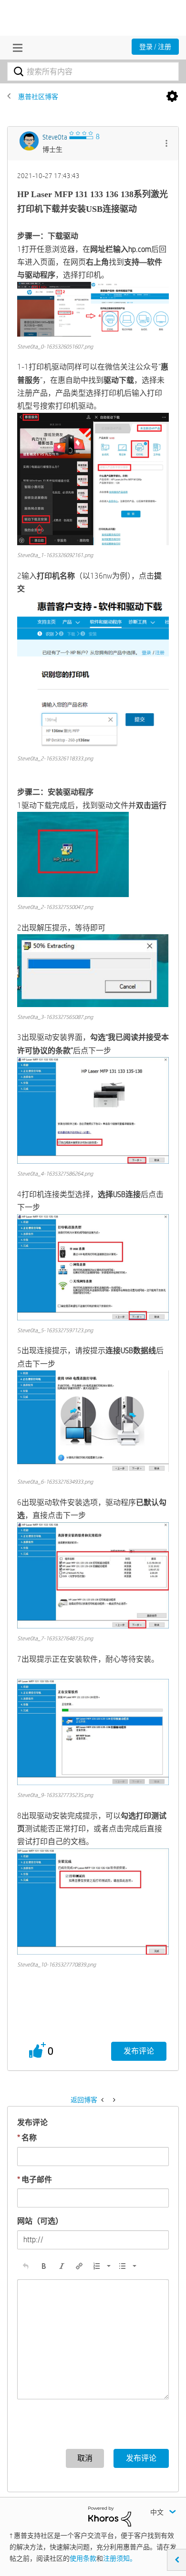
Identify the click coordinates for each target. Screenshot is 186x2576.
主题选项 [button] (172, 97)
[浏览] (15, 48)
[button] (166, 145)
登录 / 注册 (155, 47)
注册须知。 (120, 2558)
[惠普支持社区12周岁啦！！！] (113, 2100)
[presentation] (26, 2266)
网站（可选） (40, 2221)
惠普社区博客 (38, 97)
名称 (27, 2138)
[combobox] (93, 71)
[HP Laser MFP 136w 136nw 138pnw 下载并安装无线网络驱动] (103, 2100)
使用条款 (83, 2558)
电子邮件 (35, 2180)
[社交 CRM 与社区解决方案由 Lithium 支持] (110, 2516)
